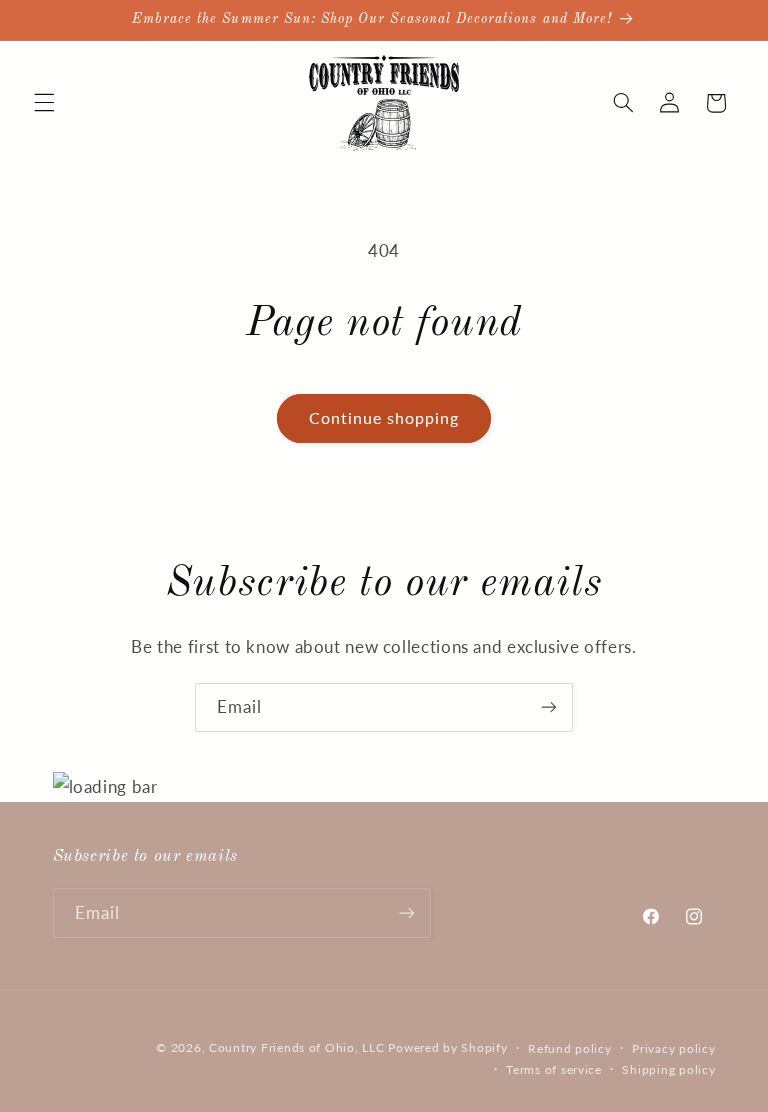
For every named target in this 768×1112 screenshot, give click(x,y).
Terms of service (554, 1069)
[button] (44, 103)
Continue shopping (384, 417)
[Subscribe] (549, 707)
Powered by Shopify (447, 1047)
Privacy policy (673, 1048)
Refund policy (570, 1048)
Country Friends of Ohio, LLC (297, 1047)
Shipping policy (668, 1069)
